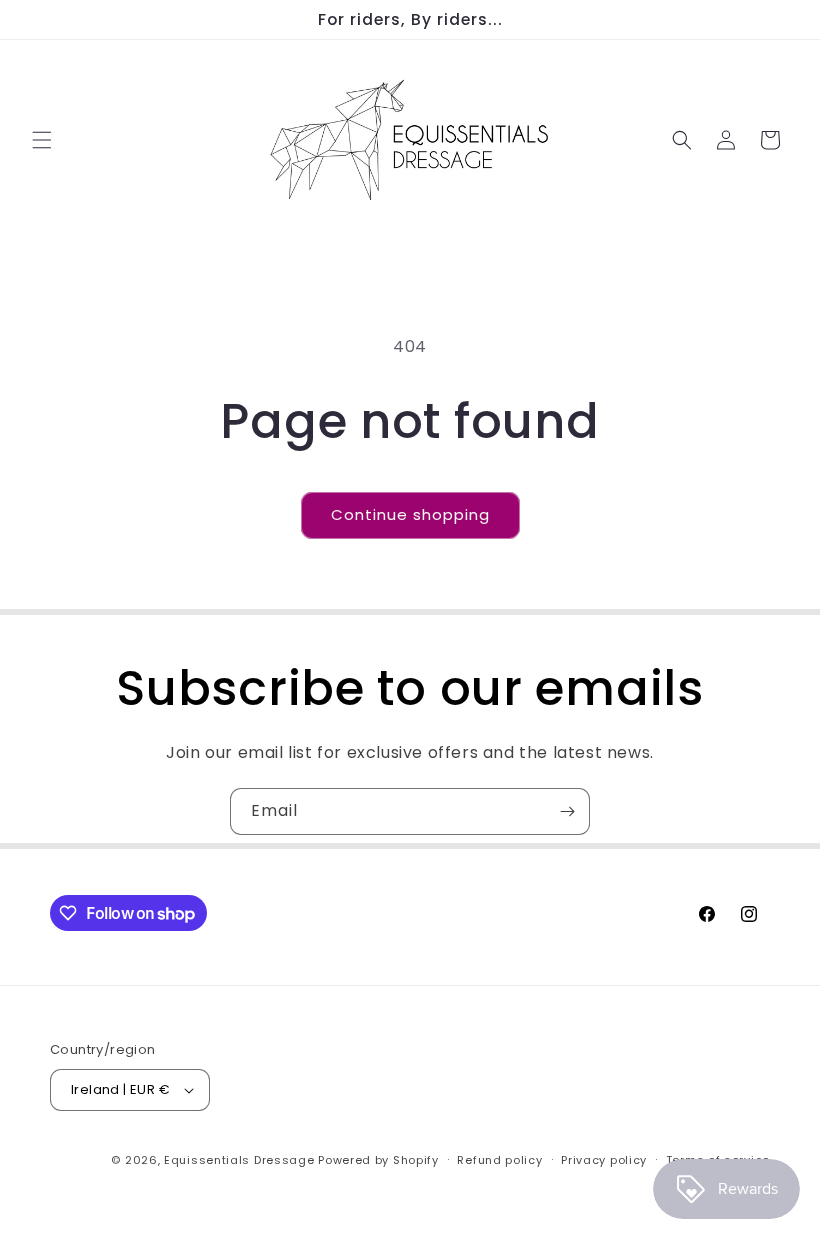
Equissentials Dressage (239, 1160)
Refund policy (499, 1160)
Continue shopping (410, 514)
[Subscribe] (567, 811)
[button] (42, 140)
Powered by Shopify (378, 1160)
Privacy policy (604, 1160)
